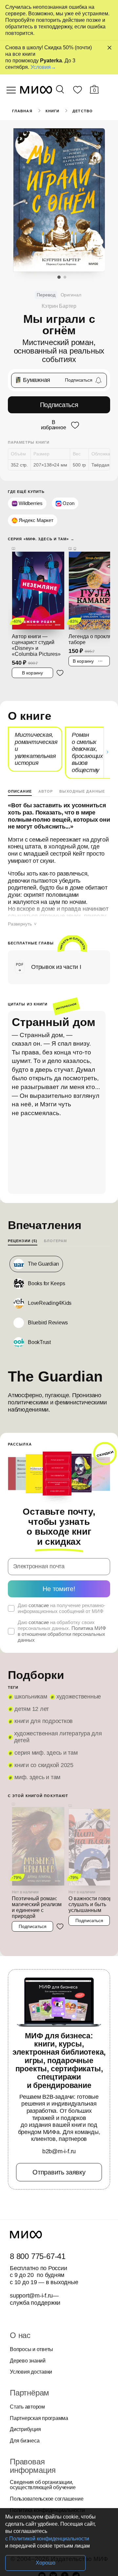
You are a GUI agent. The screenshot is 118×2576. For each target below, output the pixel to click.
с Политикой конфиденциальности (47, 2539)
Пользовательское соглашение (47, 2499)
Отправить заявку (59, 2172)
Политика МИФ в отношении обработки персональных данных (62, 1634)
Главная (22, 111)
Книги (53, 111)
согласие (39, 1605)
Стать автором (27, 2407)
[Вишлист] (77, 91)
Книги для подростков (44, 1721)
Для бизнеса (25, 2441)
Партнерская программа (39, 2418)
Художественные (79, 1697)
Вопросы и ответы (31, 2349)
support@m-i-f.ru (31, 2296)
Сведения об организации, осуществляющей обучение (43, 2485)
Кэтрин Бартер (59, 306)
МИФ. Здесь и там (37, 1777)
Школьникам (31, 1697)
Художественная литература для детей (58, 1737)
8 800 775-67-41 (38, 2256)
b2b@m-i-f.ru (59, 2151)
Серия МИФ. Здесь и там (46, 1753)
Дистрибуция (25, 2429)
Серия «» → (41, 539)
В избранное (54, 425)
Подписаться (59, 405)
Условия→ (43, 67)
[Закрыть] (109, 48)
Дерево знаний (28, 2361)
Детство (83, 111)
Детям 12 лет (32, 1709)
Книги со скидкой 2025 (44, 1765)
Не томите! (59, 1589)
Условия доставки (31, 2372)
